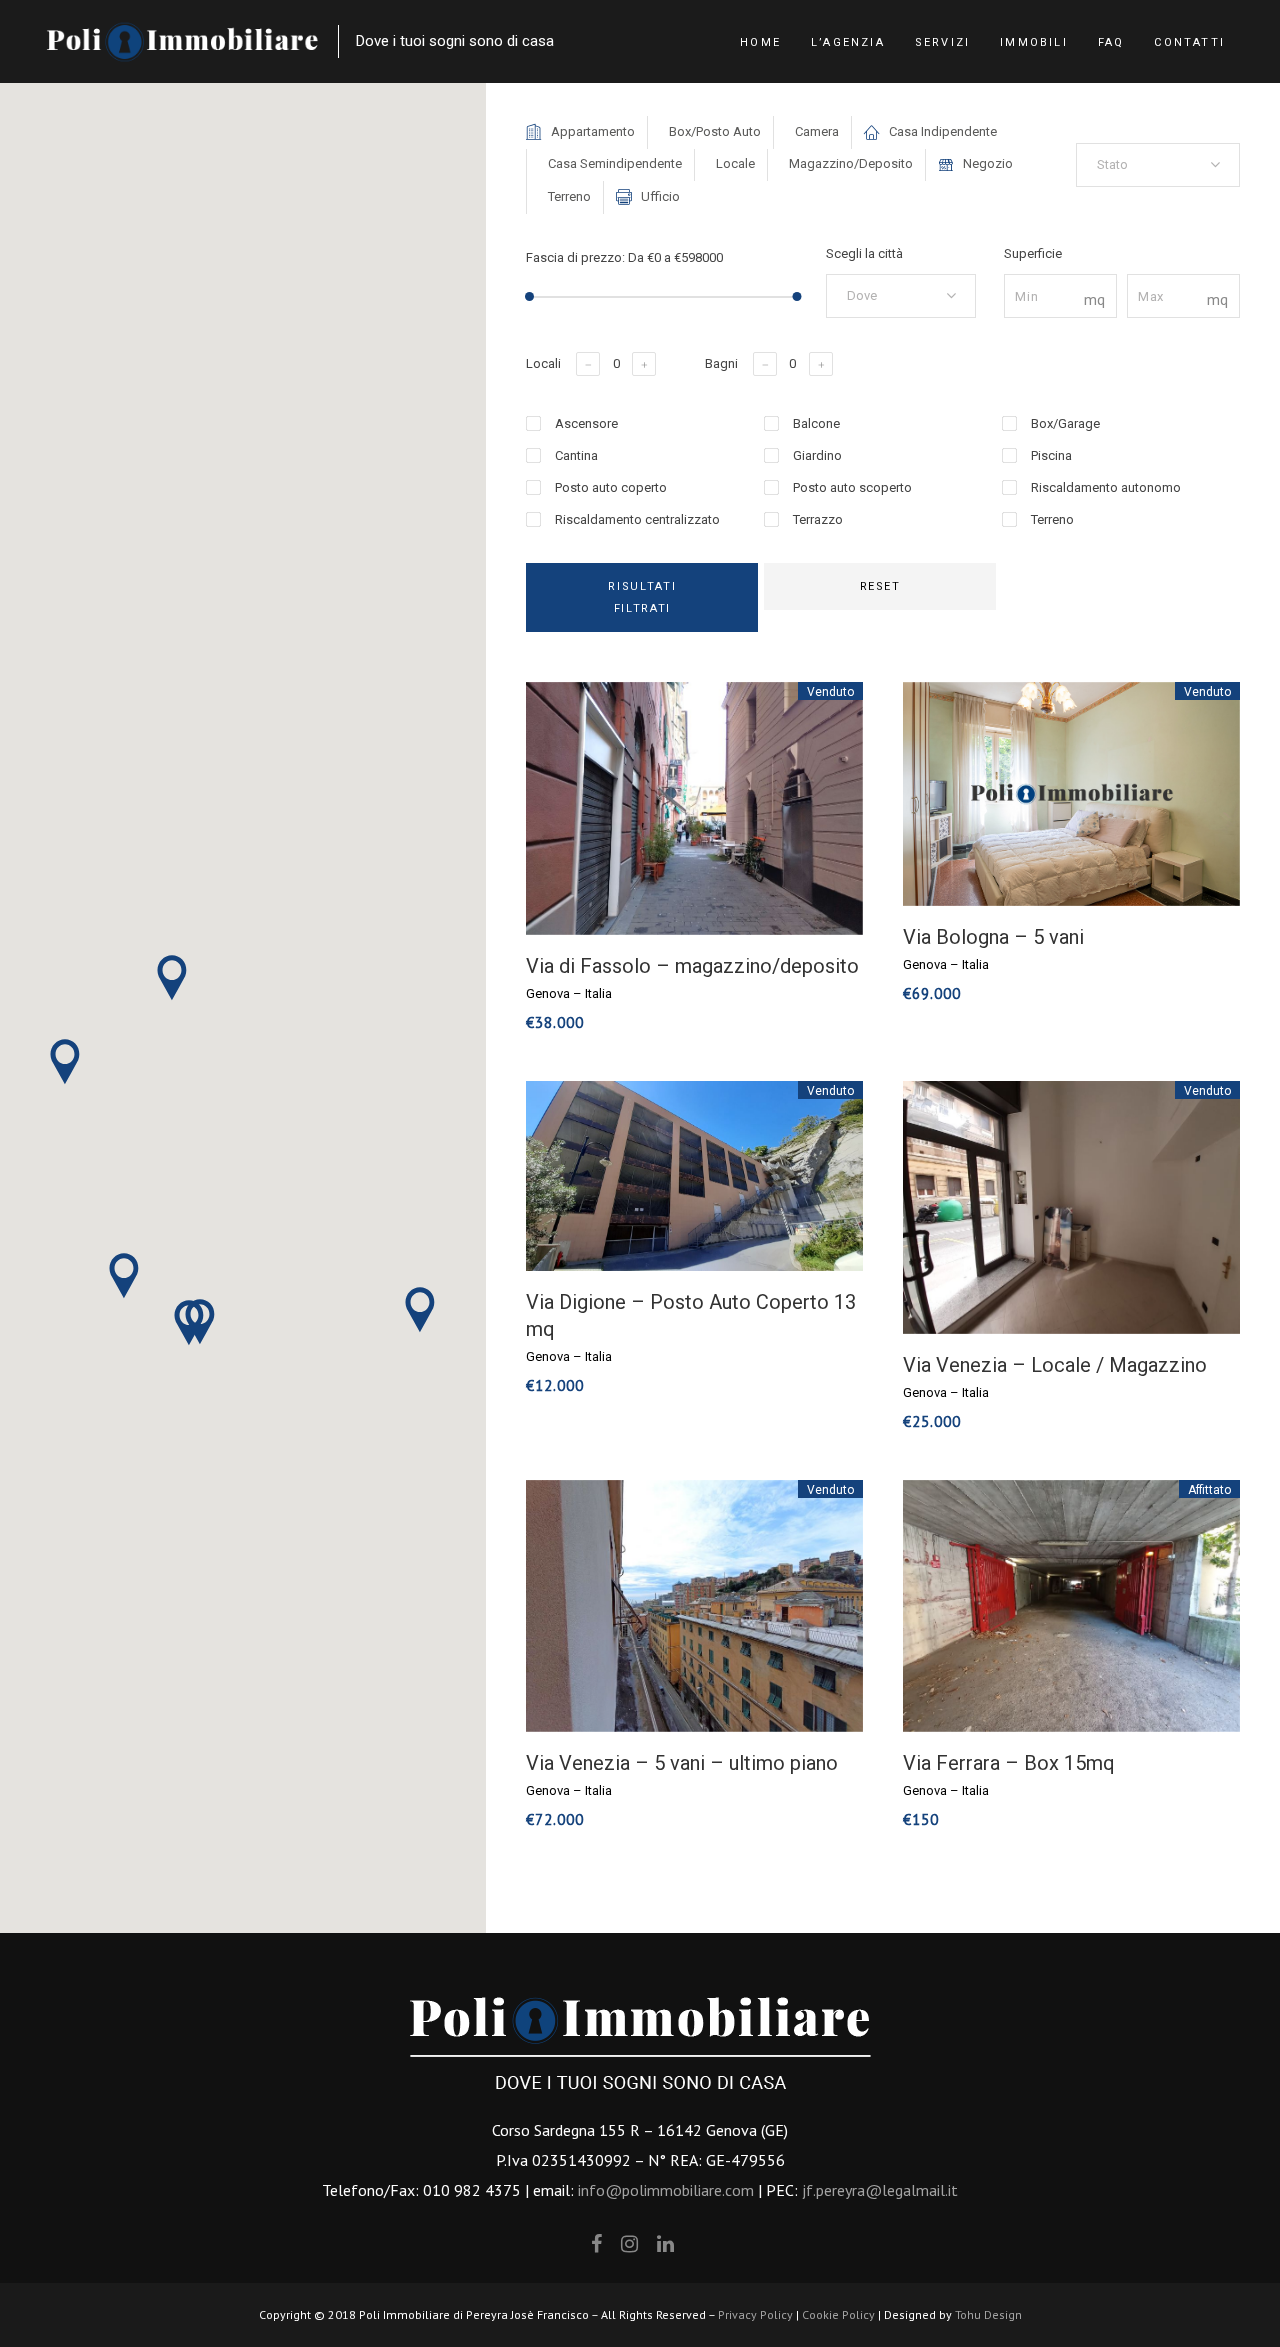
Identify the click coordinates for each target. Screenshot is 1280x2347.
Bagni (721, 363)
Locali (543, 363)
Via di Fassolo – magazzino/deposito (692, 966)
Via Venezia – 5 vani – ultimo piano (682, 1763)
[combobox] (1158, 165)
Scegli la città (864, 253)
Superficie (1033, 253)
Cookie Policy (838, 2314)
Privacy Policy (755, 2314)
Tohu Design (988, 2314)
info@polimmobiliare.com (666, 2190)
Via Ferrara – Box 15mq (1009, 1763)
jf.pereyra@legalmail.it (880, 2190)
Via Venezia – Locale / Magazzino (1055, 1365)
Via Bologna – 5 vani (993, 937)
